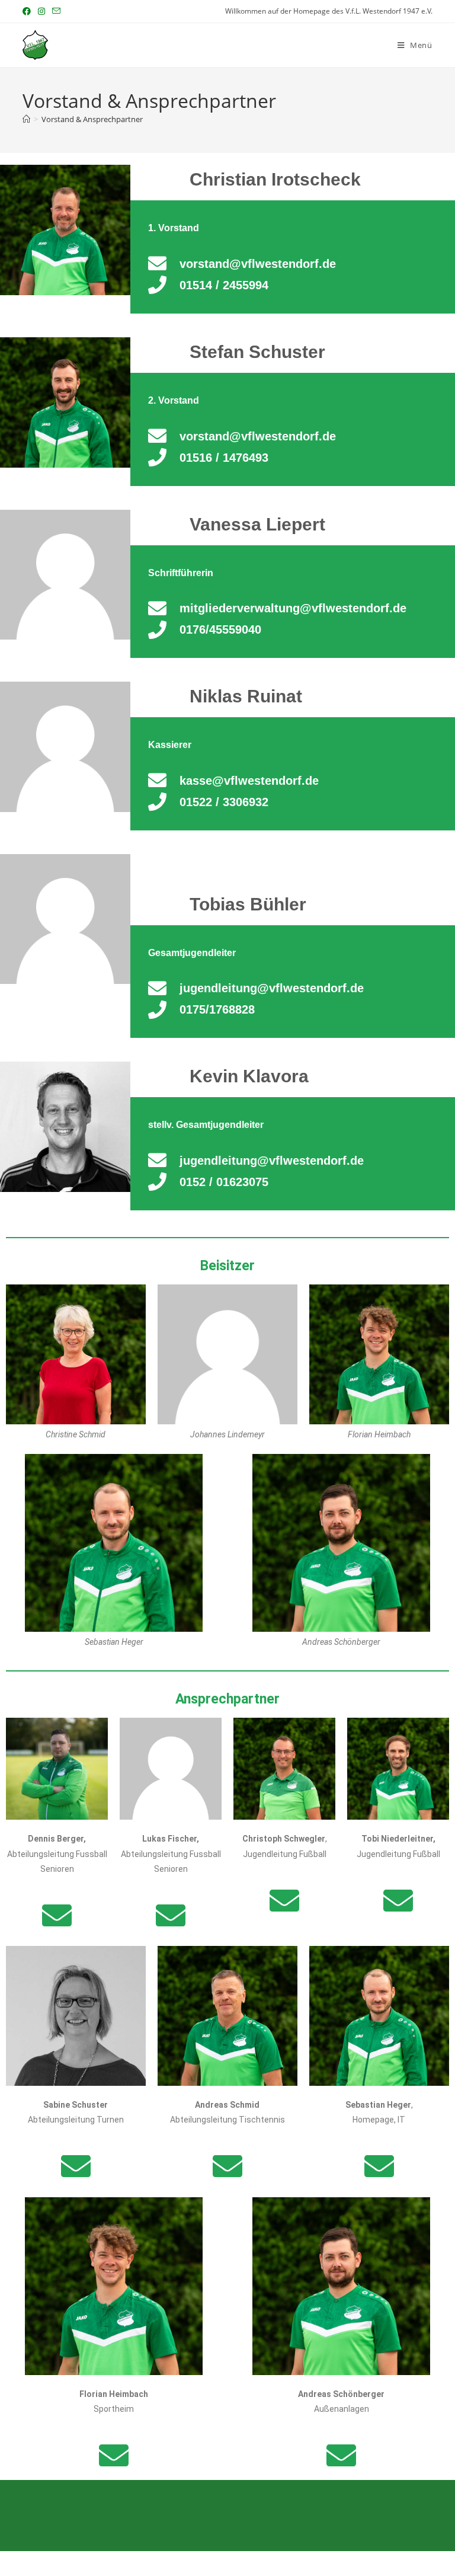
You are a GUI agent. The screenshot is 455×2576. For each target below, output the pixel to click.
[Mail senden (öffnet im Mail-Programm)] (56, 11)
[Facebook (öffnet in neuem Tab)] (28, 11)
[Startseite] (26, 119)
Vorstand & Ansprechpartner (92, 119)
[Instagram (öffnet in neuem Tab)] (41, 11)
